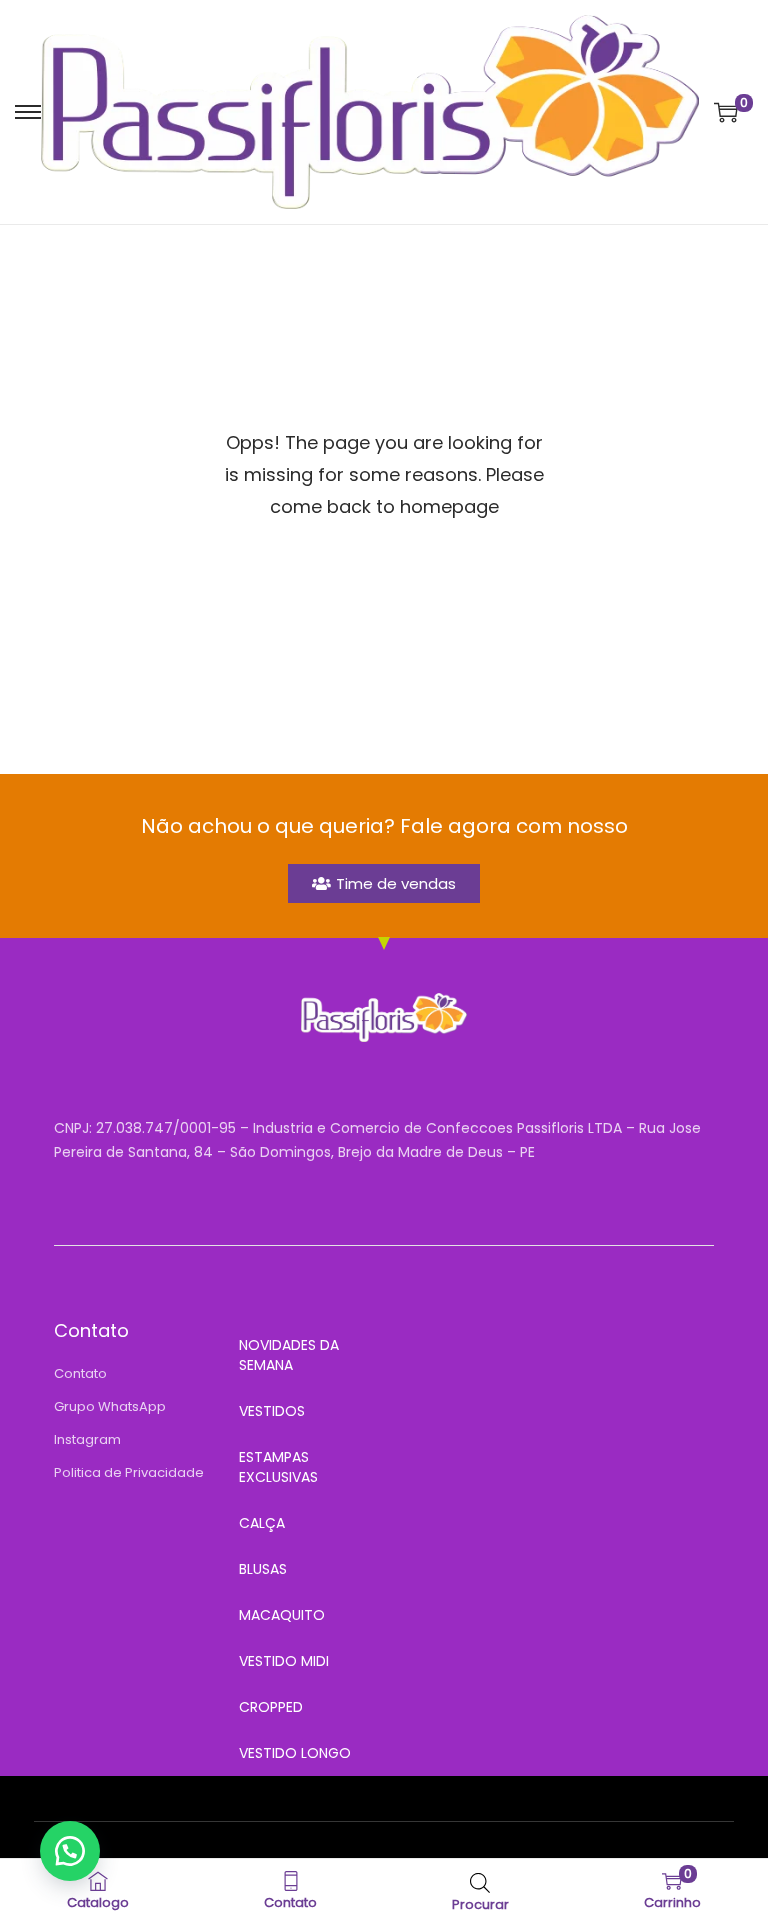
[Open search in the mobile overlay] (480, 1881)
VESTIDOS (272, 1411)
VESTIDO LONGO (295, 1753)
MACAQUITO (282, 1615)
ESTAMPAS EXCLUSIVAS (278, 1467)
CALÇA (262, 1523)
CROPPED (271, 1707)
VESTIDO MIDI (284, 1661)
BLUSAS (263, 1569)
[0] (726, 112)
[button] (70, 1851)
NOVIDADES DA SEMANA (289, 1355)
